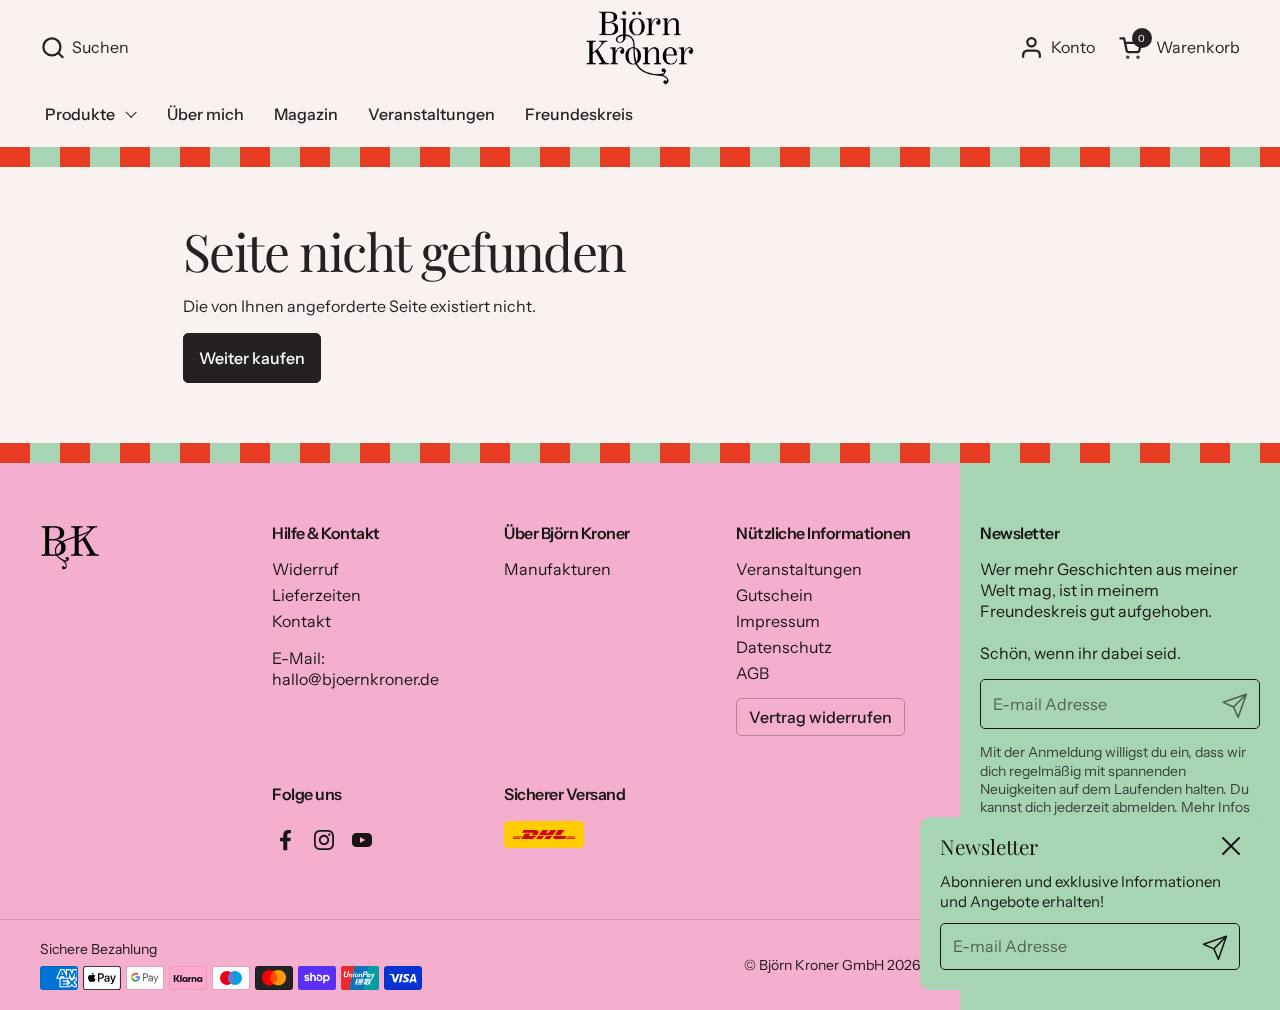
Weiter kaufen (252, 358)
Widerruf (305, 569)
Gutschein (774, 595)
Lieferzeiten (316, 595)
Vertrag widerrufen (820, 717)
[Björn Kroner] (639, 47)
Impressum (778, 621)
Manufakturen (557, 569)
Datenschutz (784, 647)
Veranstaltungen (799, 569)
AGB (752, 673)
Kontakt (301, 621)
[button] (302, 47)
